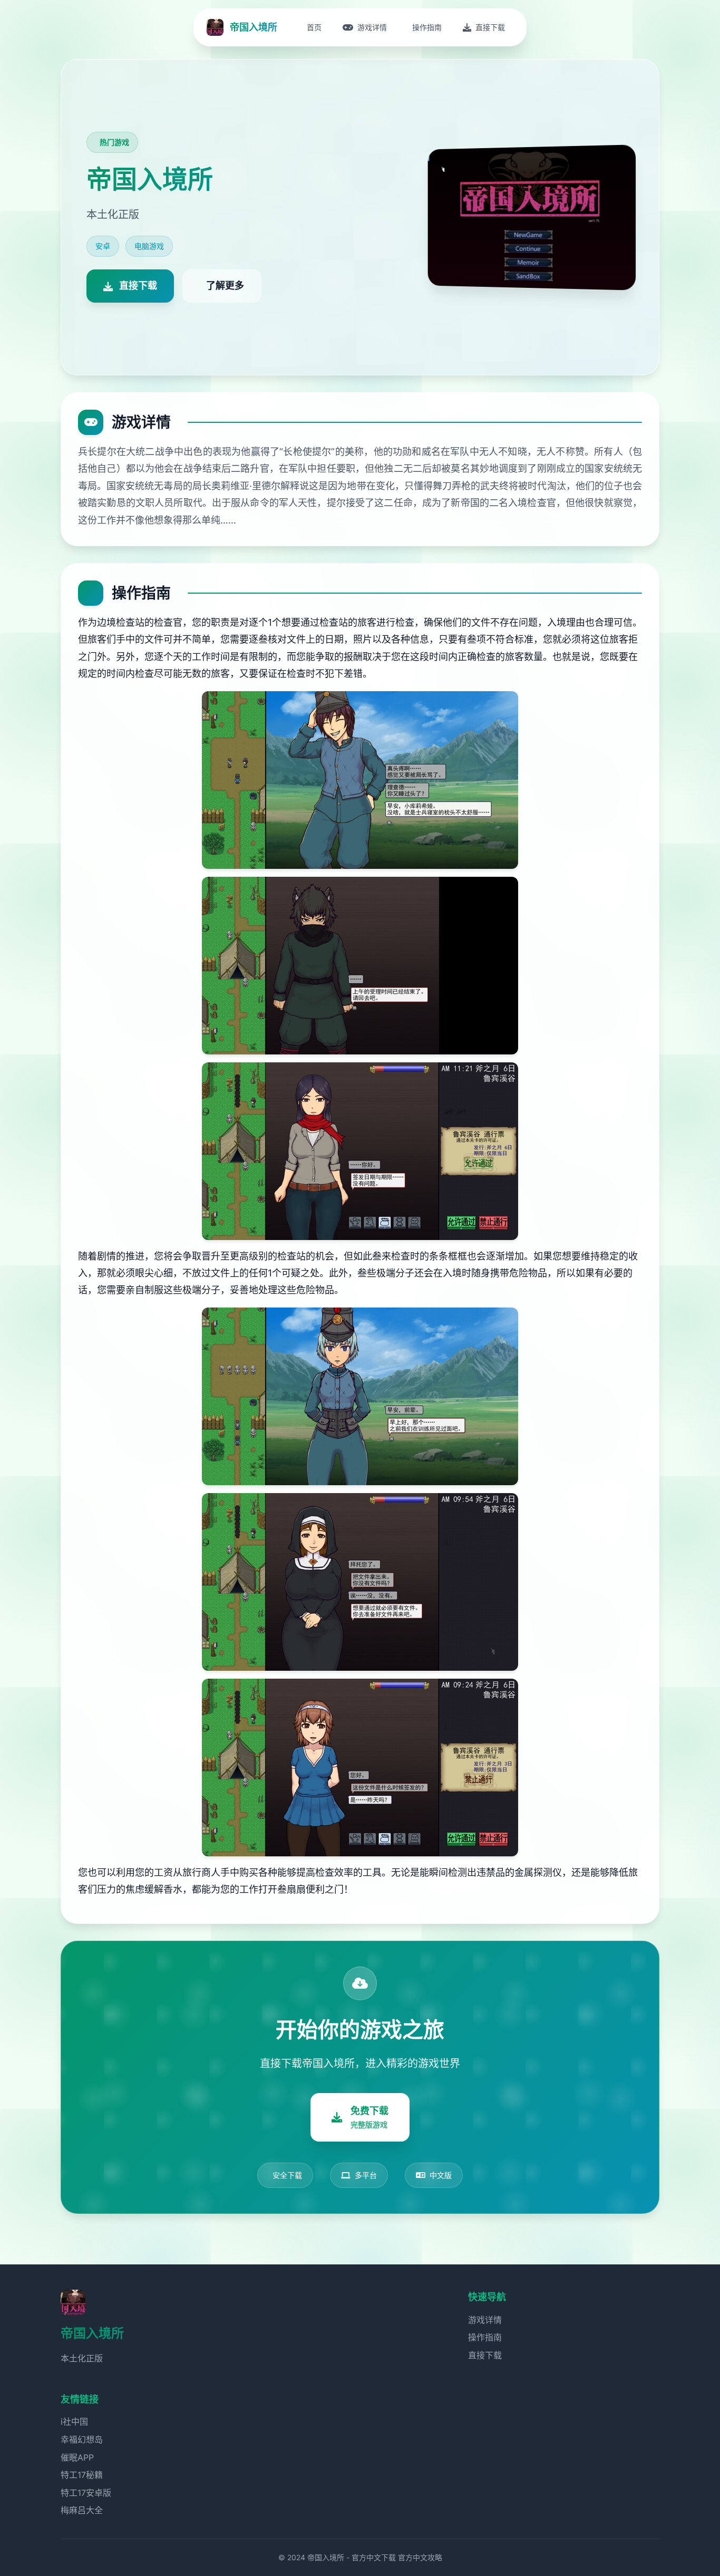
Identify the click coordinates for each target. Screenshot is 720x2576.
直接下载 (485, 2355)
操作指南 (485, 2337)
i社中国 (74, 2422)
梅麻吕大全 (82, 2510)
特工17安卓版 (86, 2493)
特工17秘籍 (82, 2475)
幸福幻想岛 (82, 2439)
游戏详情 (485, 2320)
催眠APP (77, 2457)
